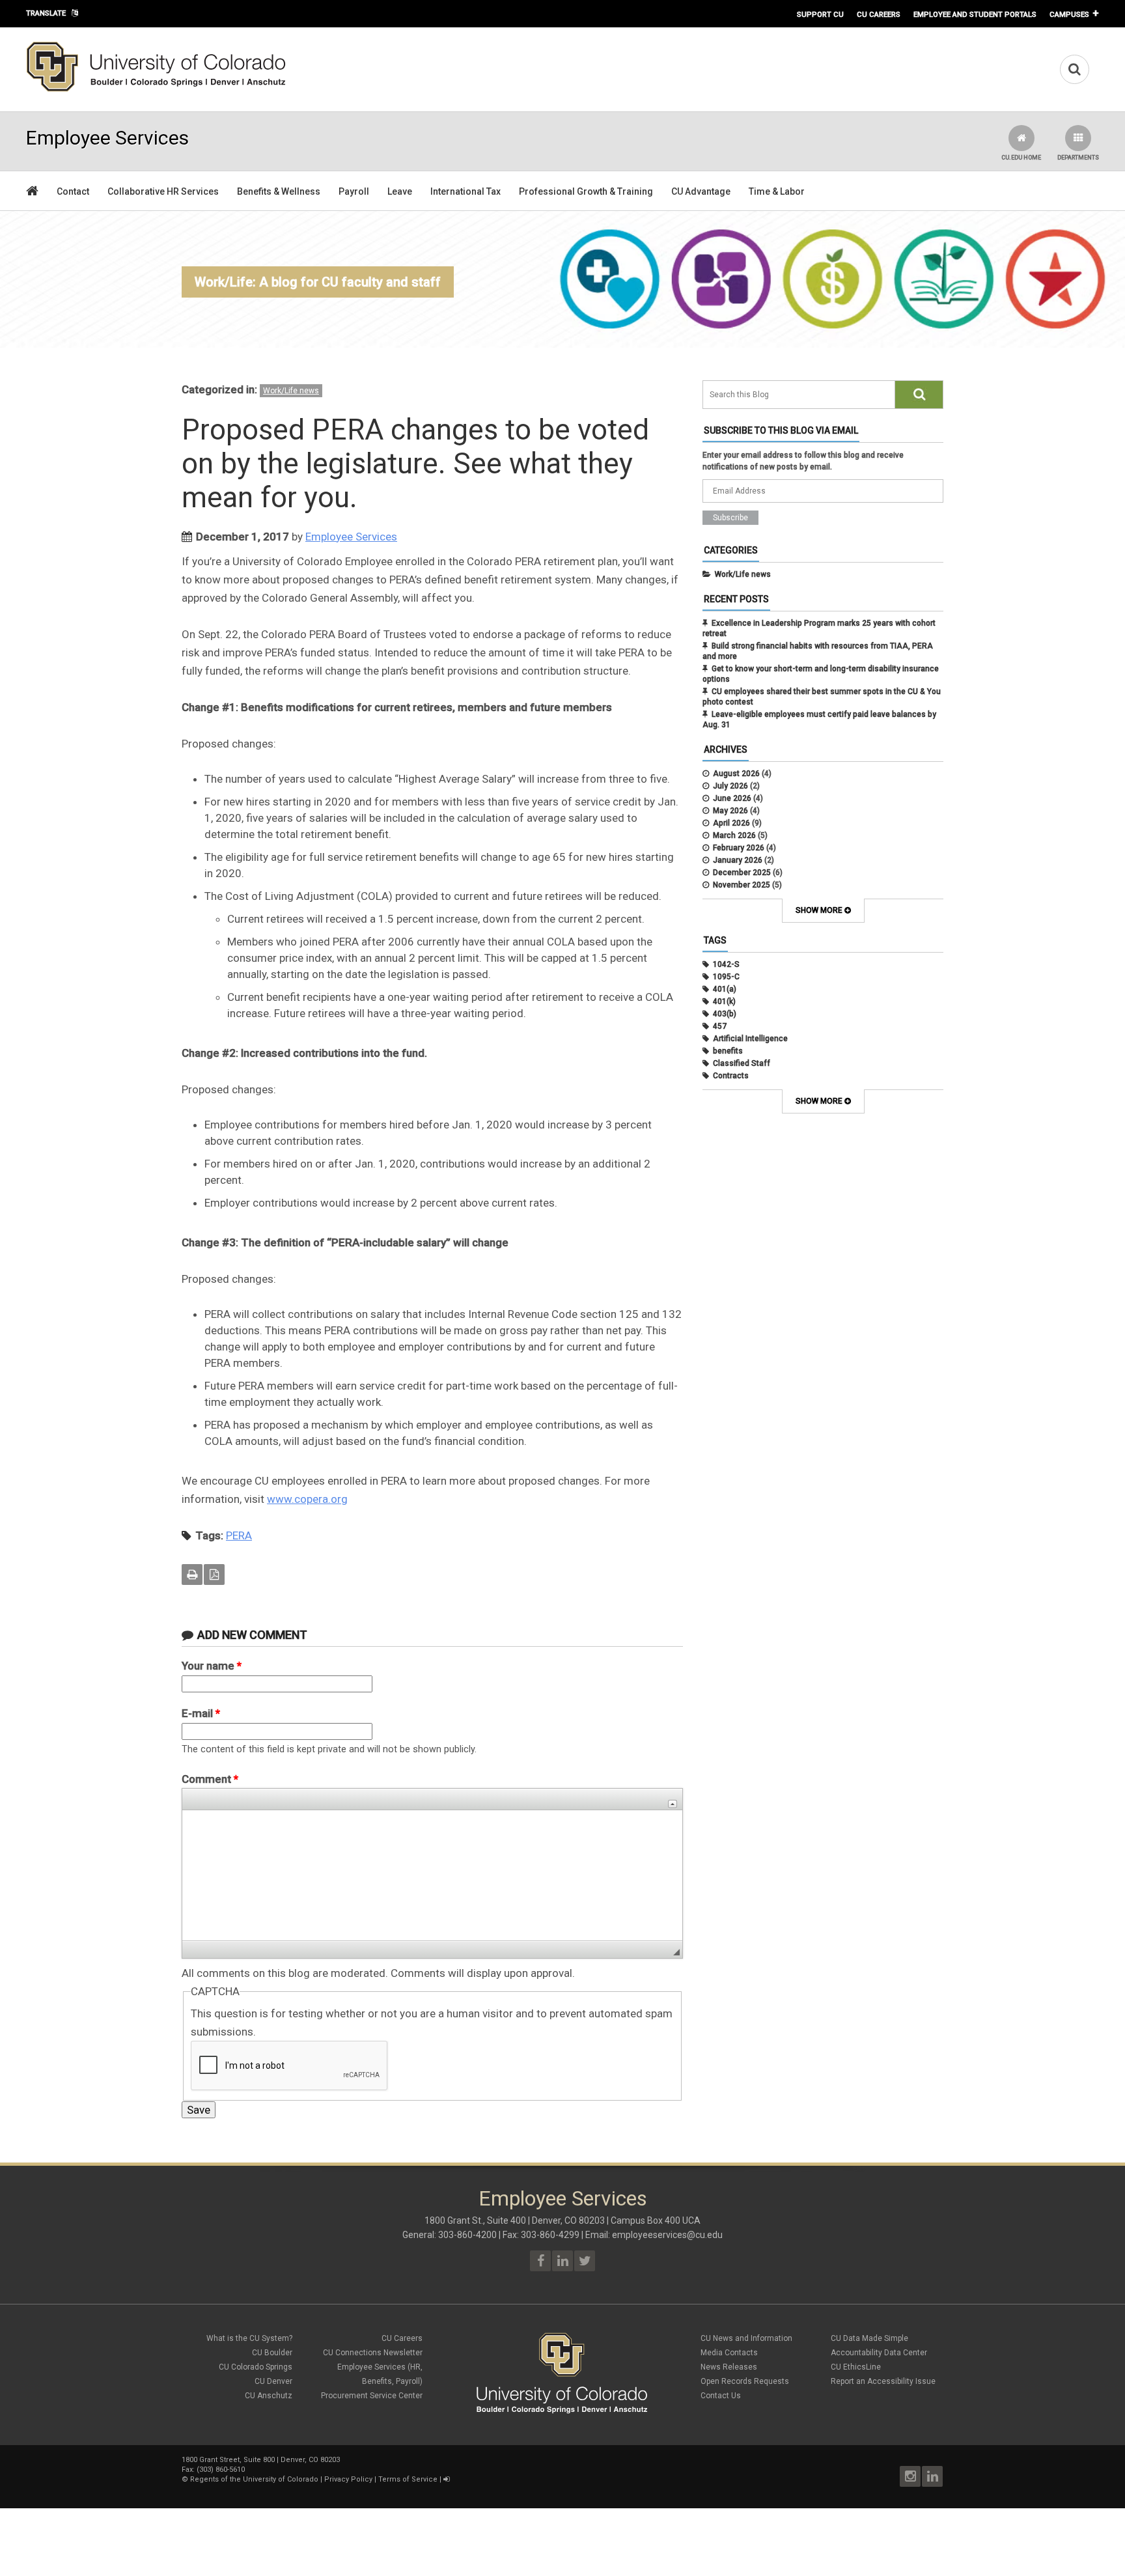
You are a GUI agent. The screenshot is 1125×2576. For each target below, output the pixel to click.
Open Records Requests (745, 2381)
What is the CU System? (249, 2338)
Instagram (910, 2476)
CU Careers (879, 14)
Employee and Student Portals (975, 14)
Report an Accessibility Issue (883, 2381)
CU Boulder (272, 2353)
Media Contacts (729, 2353)
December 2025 (742, 873)
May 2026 (730, 811)
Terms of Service (408, 2479)
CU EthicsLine (856, 2367)
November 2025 (742, 885)
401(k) (724, 1001)
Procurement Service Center (372, 2396)
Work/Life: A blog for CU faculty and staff (318, 282)
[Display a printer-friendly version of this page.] (192, 1575)
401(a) (725, 989)
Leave (400, 191)
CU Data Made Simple (869, 2338)
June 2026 (732, 798)
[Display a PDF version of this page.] (214, 1575)
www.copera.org (307, 1499)
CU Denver (273, 2381)
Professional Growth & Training (586, 191)
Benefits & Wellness (279, 191)
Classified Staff (742, 1063)
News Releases (729, 2367)
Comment (210, 1779)
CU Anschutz (269, 2396)
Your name (212, 1666)
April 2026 (731, 823)
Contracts (731, 1076)
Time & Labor (777, 191)
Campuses (1069, 14)
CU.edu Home (1021, 158)
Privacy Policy (348, 2479)
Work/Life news (291, 391)
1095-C (726, 977)
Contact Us (721, 2396)
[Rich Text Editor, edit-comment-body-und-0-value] (432, 1875)
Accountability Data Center (879, 2353)
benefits (728, 1051)
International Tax (465, 191)
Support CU (820, 14)
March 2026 (734, 835)
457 (720, 1026)
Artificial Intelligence (750, 1039)
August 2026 (736, 774)
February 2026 (739, 848)
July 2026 (730, 786)
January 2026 (738, 860)
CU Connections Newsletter (373, 2353)
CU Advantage (701, 191)
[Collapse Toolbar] (673, 1804)
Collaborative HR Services (163, 191)
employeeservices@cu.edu (667, 2235)
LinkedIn (932, 2476)
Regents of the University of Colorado (254, 2479)
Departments (1078, 158)
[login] (446, 2479)
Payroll (354, 191)
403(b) (725, 1014)
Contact (73, 191)
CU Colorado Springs (256, 2367)
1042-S (726, 964)
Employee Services (351, 537)
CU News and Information (746, 2338)
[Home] (156, 89)
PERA (239, 1535)
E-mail (201, 1713)
